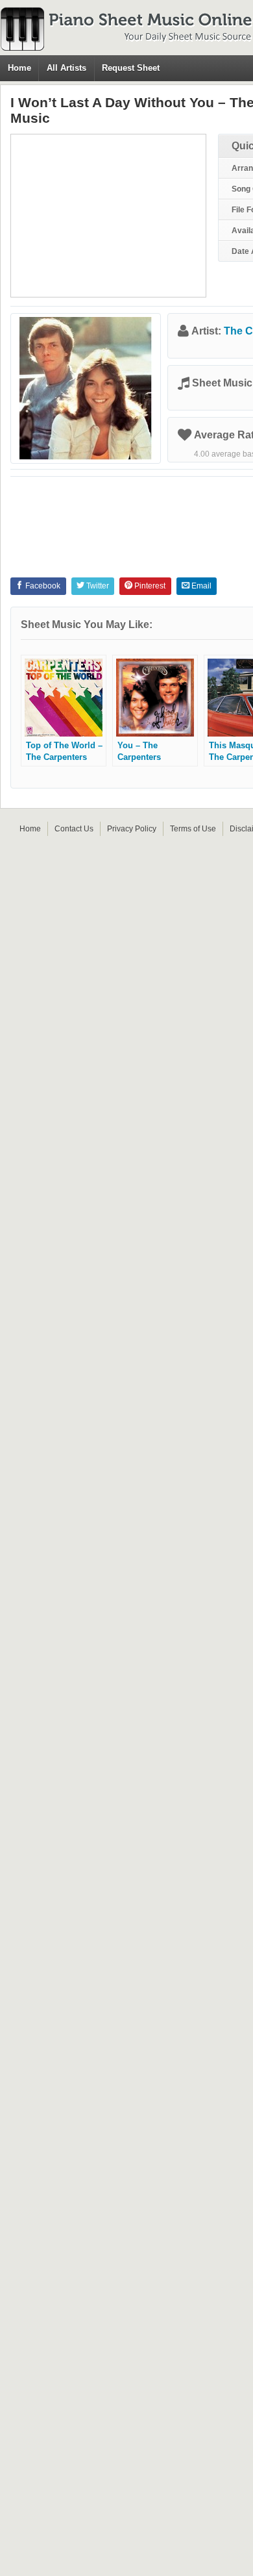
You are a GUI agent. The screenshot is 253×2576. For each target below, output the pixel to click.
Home (19, 68)
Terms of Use (193, 829)
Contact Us (74, 829)
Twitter (97, 586)
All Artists (66, 68)
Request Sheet (131, 68)
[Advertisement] (108, 216)
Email (200, 586)
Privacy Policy (132, 829)
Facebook (42, 586)
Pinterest (149, 586)
